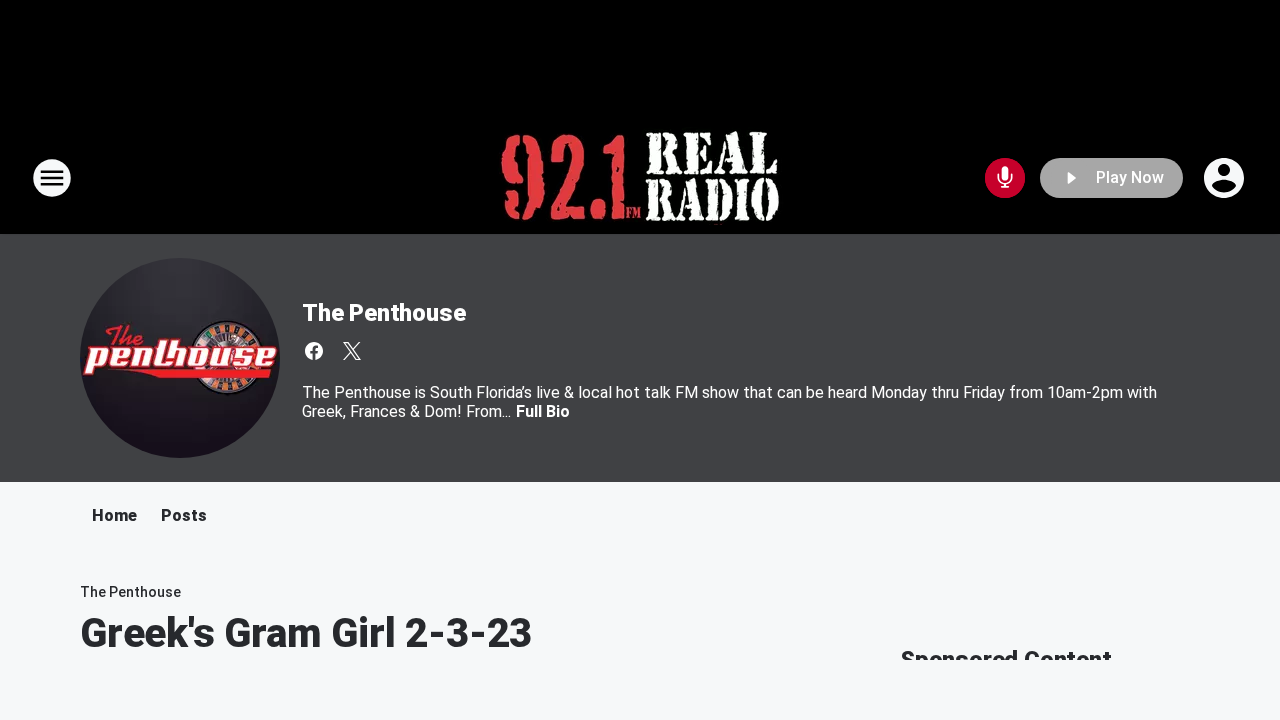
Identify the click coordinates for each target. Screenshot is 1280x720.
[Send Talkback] (1005, 178)
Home (114, 515)
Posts (184, 515)
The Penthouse (383, 313)
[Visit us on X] (352, 351)
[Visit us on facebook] (314, 351)
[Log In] (1226, 178)
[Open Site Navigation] (52, 178)
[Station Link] (640, 178)
